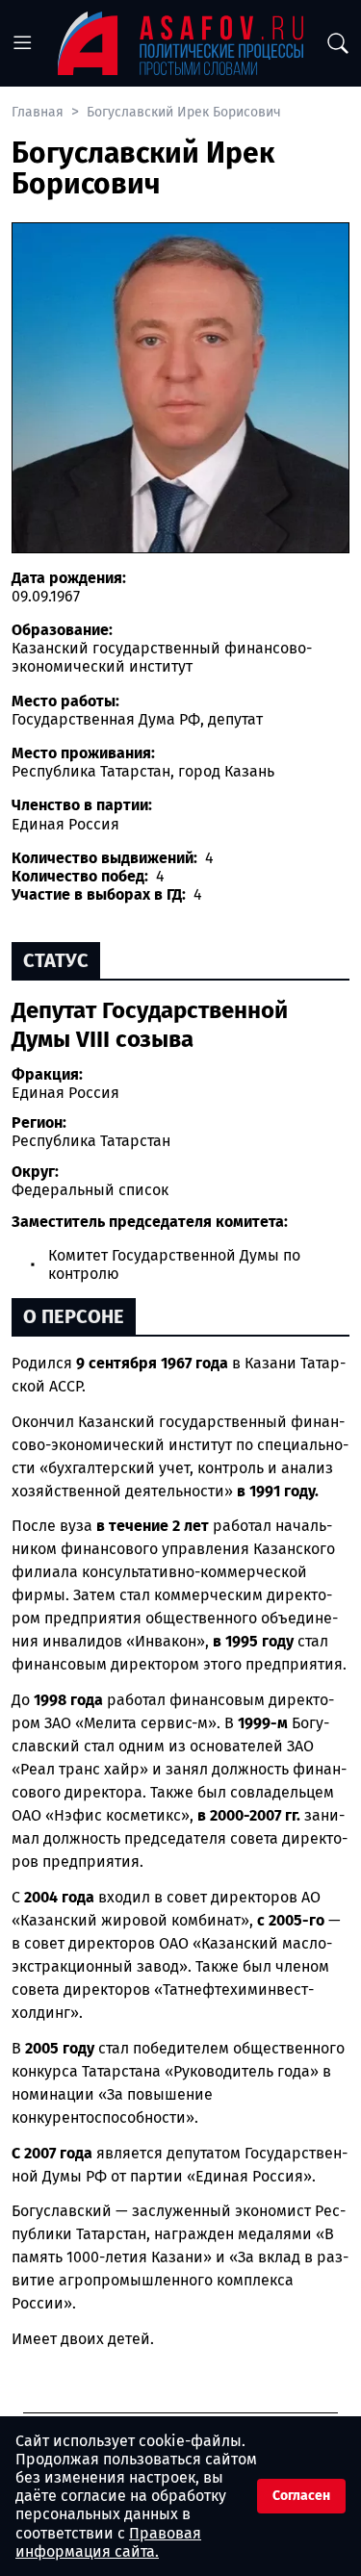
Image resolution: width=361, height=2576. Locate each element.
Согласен (301, 2496)
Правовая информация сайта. (108, 2542)
